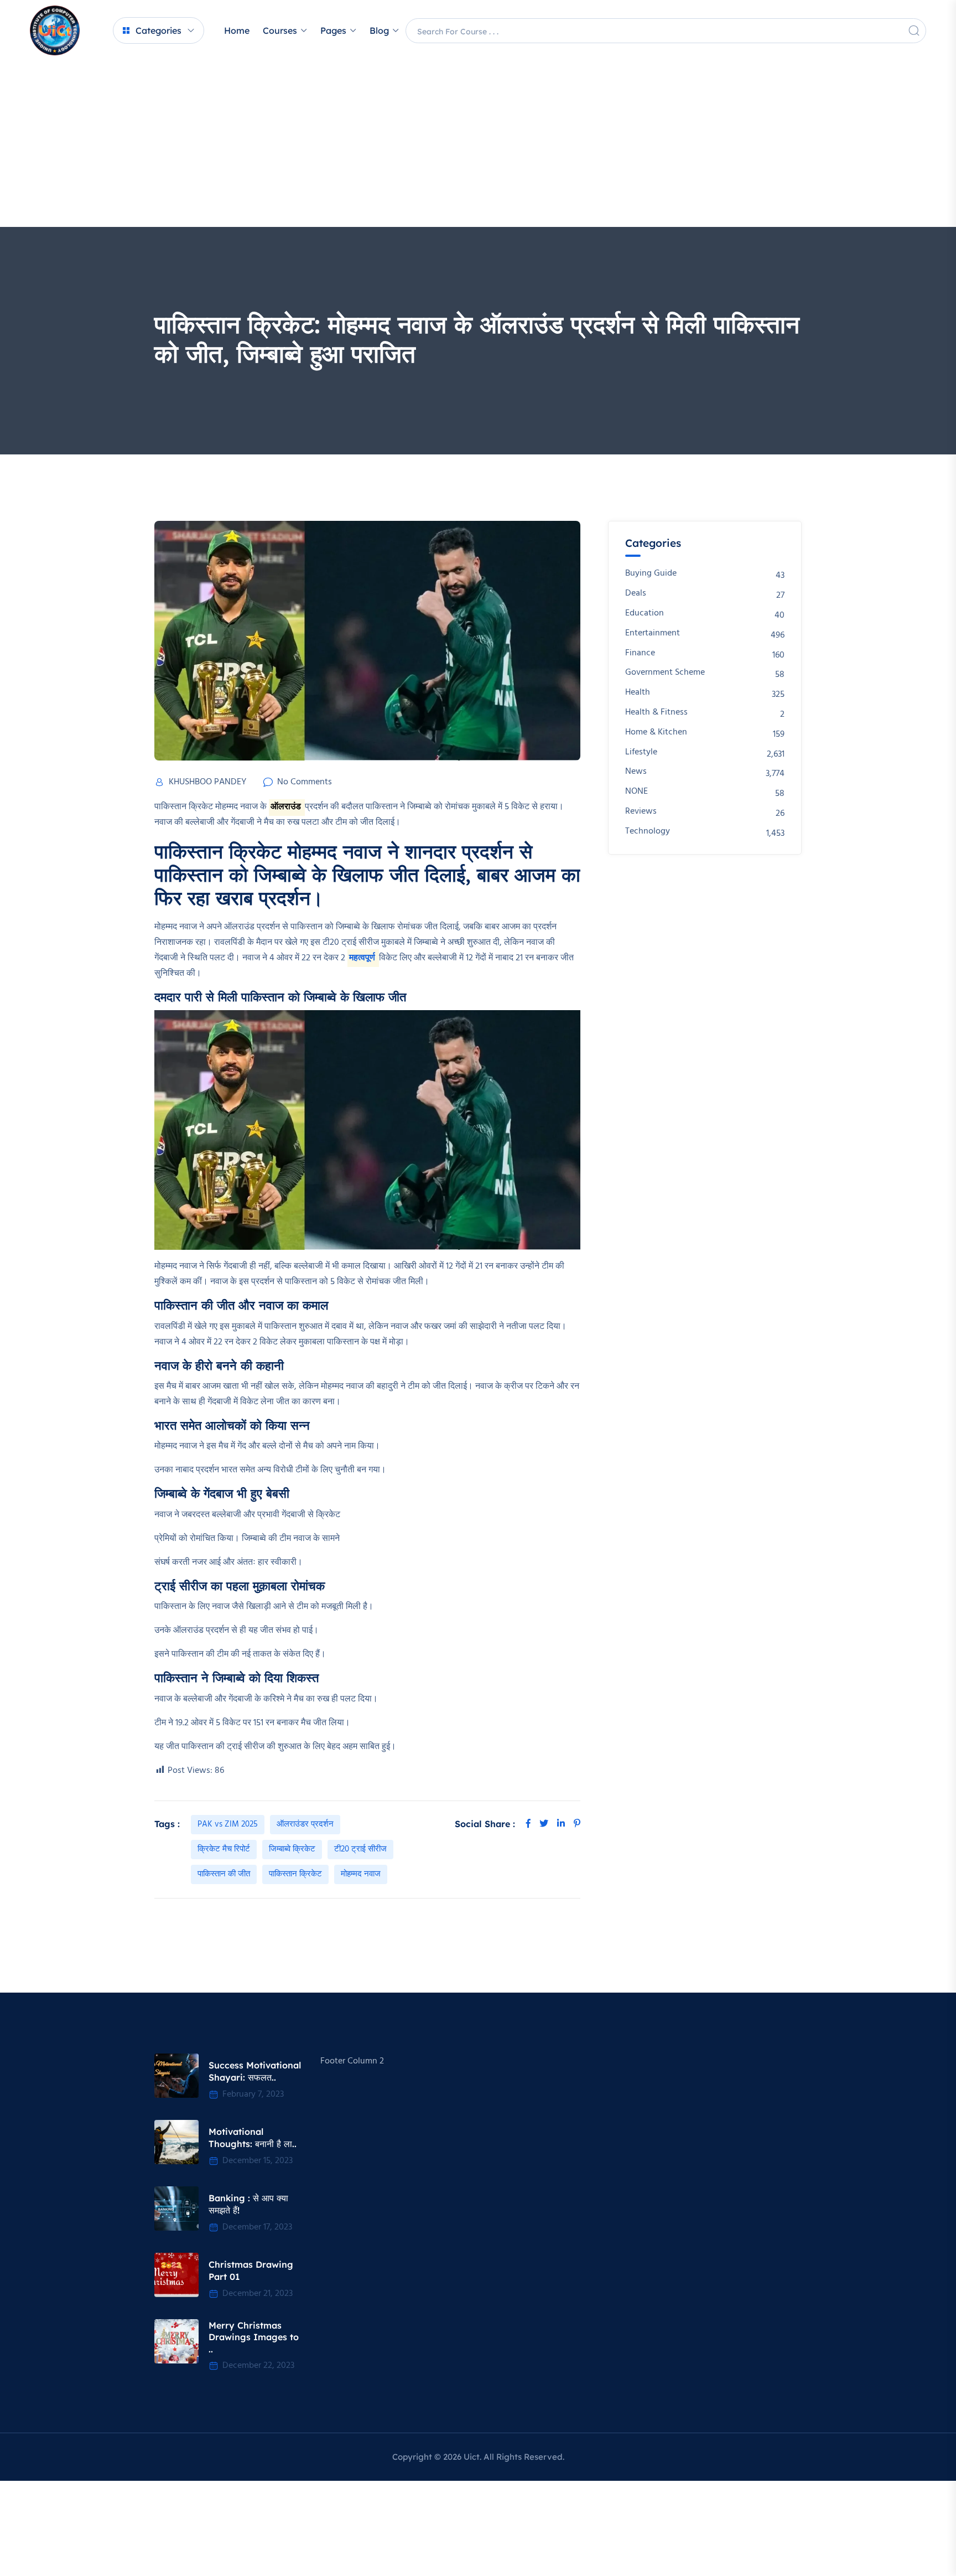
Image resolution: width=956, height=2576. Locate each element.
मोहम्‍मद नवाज (361, 1874)
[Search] (914, 30)
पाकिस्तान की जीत (224, 1874)
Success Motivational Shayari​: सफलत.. (255, 2071)
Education (645, 614)
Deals (636, 594)
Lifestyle (641, 752)
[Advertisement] (478, 144)
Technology (648, 832)
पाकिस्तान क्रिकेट (295, 1874)
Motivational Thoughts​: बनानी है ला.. (253, 2138)
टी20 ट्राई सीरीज (360, 1849)
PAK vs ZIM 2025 (228, 1824)
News (636, 772)
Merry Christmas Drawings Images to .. (254, 2337)
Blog (379, 30)
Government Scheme (665, 673)
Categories (159, 30)
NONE (637, 792)
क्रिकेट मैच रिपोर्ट (224, 1849)
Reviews (641, 812)
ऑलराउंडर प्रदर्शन (305, 1824)
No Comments (305, 782)
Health (638, 693)
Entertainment (653, 633)
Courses (280, 30)
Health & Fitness (656, 713)
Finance (640, 653)
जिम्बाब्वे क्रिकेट (292, 1849)
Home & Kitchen (656, 733)
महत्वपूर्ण (363, 958)
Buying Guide (651, 574)
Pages (333, 30)
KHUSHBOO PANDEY (207, 782)
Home (237, 30)
